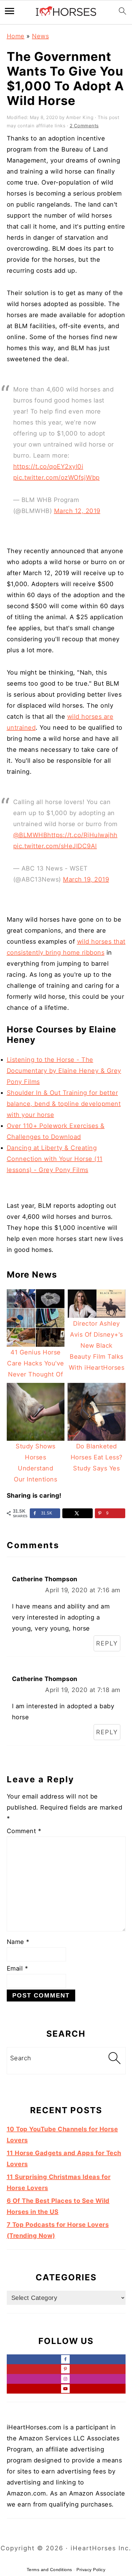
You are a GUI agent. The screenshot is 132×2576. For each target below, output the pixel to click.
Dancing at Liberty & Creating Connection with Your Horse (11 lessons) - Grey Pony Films (55, 1159)
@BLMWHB (30, 835)
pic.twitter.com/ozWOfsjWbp (56, 477)
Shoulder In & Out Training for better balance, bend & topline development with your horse (64, 1104)
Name (18, 1942)
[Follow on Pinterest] (66, 2369)
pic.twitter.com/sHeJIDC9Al (55, 846)
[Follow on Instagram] (66, 2379)
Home (16, 36)
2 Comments (84, 126)
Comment (24, 1831)
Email (17, 1968)
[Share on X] (78, 1513)
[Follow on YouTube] (66, 2389)
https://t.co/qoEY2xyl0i (48, 466)
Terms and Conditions (49, 2570)
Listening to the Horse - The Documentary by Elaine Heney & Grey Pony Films (64, 1071)
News (40, 36)
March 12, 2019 (77, 511)
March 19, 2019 (86, 879)
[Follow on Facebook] (66, 2359)
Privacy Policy (91, 2570)
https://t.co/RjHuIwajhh (82, 835)
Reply (107, 1643)
